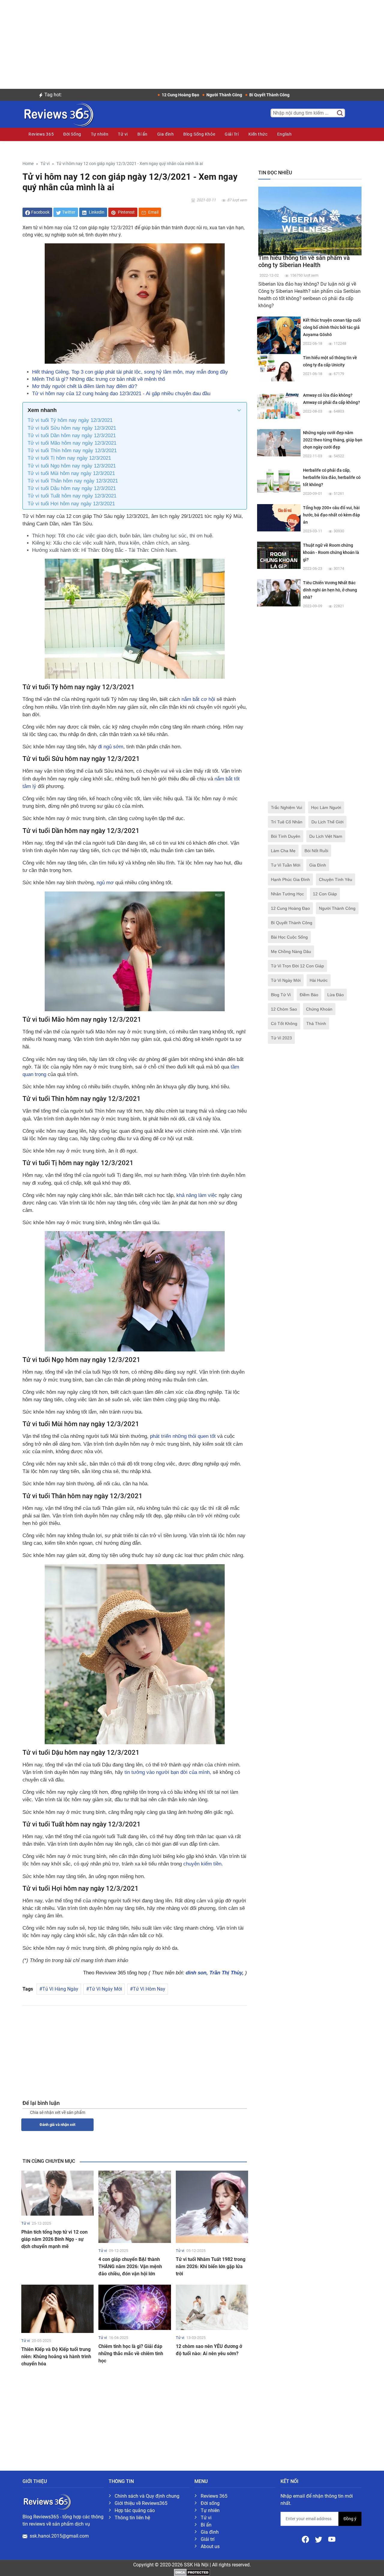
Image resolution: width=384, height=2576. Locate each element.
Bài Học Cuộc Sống (289, 937)
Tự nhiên (100, 134)
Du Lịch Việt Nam (326, 836)
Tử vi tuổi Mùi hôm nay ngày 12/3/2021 (71, 473)
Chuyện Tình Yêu (336, 879)
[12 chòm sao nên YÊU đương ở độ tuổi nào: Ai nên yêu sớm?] (212, 2307)
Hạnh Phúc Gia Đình (290, 879)
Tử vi (123, 134)
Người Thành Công (337, 908)
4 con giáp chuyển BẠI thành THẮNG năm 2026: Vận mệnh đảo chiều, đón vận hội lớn (130, 2266)
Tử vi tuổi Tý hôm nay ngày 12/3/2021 (70, 420)
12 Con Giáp (325, 894)
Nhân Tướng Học (287, 894)
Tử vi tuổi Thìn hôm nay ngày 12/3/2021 (72, 451)
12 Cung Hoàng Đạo (290, 908)
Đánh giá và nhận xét (57, 2125)
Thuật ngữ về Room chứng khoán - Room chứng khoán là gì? (331, 552)
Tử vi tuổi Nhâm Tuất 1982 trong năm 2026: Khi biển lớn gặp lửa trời (211, 2266)
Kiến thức (258, 134)
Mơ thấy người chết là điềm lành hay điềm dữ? (85, 386)
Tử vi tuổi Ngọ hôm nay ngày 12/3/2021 (72, 466)
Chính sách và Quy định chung (147, 2496)
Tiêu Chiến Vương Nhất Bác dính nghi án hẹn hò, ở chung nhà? (330, 590)
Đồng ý (350, 2519)
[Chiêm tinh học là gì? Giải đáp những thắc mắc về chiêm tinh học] (135, 2307)
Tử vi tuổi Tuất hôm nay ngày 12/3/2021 (72, 496)
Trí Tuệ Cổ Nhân (287, 822)
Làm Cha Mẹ (283, 851)
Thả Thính (316, 1023)
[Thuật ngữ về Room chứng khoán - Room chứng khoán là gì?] (279, 555)
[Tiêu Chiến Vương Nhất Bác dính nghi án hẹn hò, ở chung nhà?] (279, 592)
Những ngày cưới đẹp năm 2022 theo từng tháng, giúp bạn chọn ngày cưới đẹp (333, 440)
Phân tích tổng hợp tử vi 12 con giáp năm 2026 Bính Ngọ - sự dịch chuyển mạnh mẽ (54, 2239)
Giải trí (208, 2539)
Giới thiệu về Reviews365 (141, 2503)
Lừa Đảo (336, 995)
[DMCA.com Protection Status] (192, 2572)
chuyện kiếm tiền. (203, 1864)
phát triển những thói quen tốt (183, 1436)
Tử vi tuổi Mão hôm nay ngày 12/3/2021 (72, 443)
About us (210, 2546)
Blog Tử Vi (281, 995)
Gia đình (165, 134)
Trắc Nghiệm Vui (286, 807)
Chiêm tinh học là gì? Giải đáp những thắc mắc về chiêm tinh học (131, 2354)
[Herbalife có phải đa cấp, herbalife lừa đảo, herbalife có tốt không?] (279, 480)
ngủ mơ (104, 883)
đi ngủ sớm (111, 747)
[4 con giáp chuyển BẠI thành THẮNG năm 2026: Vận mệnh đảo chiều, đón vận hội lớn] (135, 2206)
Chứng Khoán (319, 1009)
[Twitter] (319, 2539)
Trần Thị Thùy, (227, 1973)
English (285, 134)
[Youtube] (332, 2539)
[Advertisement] (192, 42)
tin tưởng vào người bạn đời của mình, (168, 1772)
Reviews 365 (41, 134)
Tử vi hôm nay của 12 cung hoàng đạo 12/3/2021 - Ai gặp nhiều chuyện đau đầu (121, 394)
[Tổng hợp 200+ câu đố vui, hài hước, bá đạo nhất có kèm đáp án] (279, 517)
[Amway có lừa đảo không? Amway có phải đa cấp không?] (279, 405)
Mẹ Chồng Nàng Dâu (291, 951)
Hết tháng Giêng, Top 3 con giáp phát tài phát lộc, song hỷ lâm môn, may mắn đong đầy (130, 372)
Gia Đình (318, 865)
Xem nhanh (42, 410)
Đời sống (210, 2503)
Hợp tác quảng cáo (135, 2510)
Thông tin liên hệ (132, 2518)
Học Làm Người (326, 807)
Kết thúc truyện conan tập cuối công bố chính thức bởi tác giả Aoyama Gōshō (332, 327)
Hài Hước (319, 980)
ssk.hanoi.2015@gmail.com (59, 2536)
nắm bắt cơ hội (199, 699)
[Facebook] (306, 2539)
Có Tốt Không (284, 1023)
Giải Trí (232, 134)
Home (28, 164)
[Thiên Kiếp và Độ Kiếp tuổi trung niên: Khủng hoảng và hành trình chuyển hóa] (57, 2308)
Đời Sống (72, 134)
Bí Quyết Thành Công (292, 923)
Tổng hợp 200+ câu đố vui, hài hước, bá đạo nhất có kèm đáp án (331, 515)
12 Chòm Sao (284, 1009)
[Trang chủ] (58, 114)
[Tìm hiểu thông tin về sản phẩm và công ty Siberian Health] (310, 221)
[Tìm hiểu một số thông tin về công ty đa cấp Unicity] (279, 367)
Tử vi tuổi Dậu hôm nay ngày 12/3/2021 (72, 488)
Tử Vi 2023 (281, 1038)
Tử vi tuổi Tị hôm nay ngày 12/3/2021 (69, 458)
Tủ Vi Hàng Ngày (60, 1989)
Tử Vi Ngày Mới (106, 1989)
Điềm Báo (309, 995)
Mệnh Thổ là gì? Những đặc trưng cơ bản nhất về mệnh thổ (99, 379)
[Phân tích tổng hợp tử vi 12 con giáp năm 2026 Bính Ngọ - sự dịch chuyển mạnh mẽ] (57, 2193)
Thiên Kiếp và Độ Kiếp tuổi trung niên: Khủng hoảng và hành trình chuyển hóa (56, 2357)
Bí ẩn (142, 134)
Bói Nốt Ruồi (316, 851)
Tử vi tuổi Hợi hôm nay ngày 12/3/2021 (71, 504)
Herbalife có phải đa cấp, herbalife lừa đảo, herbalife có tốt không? (332, 477)
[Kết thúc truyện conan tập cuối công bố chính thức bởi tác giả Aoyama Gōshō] (279, 338)
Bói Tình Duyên (286, 836)
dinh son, (198, 1973)
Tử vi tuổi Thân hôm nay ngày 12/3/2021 (73, 481)
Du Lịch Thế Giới (327, 822)
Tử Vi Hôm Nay (149, 1989)
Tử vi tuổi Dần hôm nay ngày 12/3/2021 (72, 436)
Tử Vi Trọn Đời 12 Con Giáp (297, 966)
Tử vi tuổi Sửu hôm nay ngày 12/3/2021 (72, 428)
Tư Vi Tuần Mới (286, 865)
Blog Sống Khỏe (199, 134)
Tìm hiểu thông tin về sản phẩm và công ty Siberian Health (304, 261)
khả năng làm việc (196, 1195)
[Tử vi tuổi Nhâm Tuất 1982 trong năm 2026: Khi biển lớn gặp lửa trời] (212, 2206)
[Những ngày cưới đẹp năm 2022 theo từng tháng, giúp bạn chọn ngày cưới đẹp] (279, 442)
